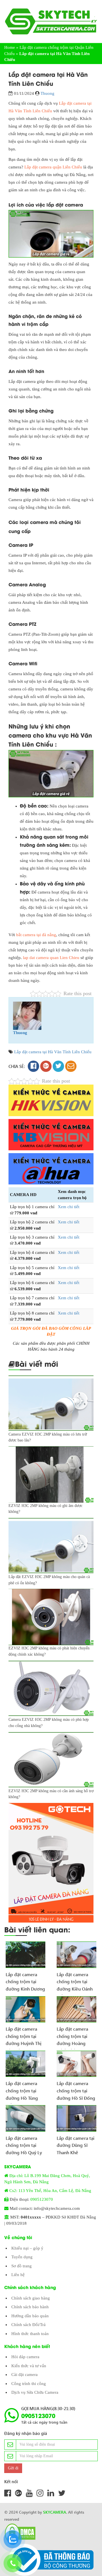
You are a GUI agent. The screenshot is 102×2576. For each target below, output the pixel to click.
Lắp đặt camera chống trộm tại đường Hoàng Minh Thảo (72, 2034)
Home (10, 47)
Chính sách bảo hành (30, 2307)
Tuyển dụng (22, 2257)
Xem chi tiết (69, 1207)
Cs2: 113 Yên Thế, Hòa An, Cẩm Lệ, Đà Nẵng (50, 2191)
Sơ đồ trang (22, 2266)
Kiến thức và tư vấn (29, 2366)
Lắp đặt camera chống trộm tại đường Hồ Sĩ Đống (76, 2088)
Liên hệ (18, 2275)
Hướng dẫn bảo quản (30, 2316)
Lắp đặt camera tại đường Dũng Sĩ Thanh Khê (76, 2143)
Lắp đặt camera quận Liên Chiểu (53, 167)
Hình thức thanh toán (30, 2334)
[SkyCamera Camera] (51, 21)
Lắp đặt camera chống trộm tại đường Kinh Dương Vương (25, 1980)
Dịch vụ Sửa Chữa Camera (35, 2392)
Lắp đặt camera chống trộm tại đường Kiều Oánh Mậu (75, 1980)
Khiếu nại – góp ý (27, 2248)
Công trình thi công (29, 2384)
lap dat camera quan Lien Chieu (51, 958)
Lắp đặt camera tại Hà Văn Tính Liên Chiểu (53, 1052)
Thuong (47, 93)
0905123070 (42, 2199)
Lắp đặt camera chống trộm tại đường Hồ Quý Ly (24, 2143)
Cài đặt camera (25, 2375)
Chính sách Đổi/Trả (28, 2325)
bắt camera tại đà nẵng (36, 935)
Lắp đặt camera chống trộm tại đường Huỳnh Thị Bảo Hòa (24, 2034)
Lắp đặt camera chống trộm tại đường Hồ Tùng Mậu (22, 2088)
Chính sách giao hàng (31, 2298)
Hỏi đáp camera (25, 2357)
